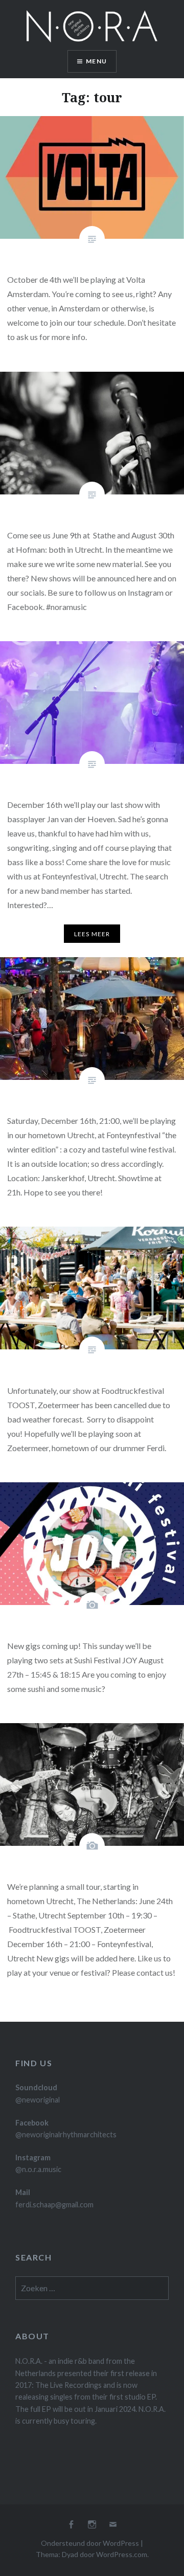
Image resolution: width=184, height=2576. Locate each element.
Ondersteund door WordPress (90, 2543)
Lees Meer (92, 934)
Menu (96, 61)
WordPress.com (122, 2554)
